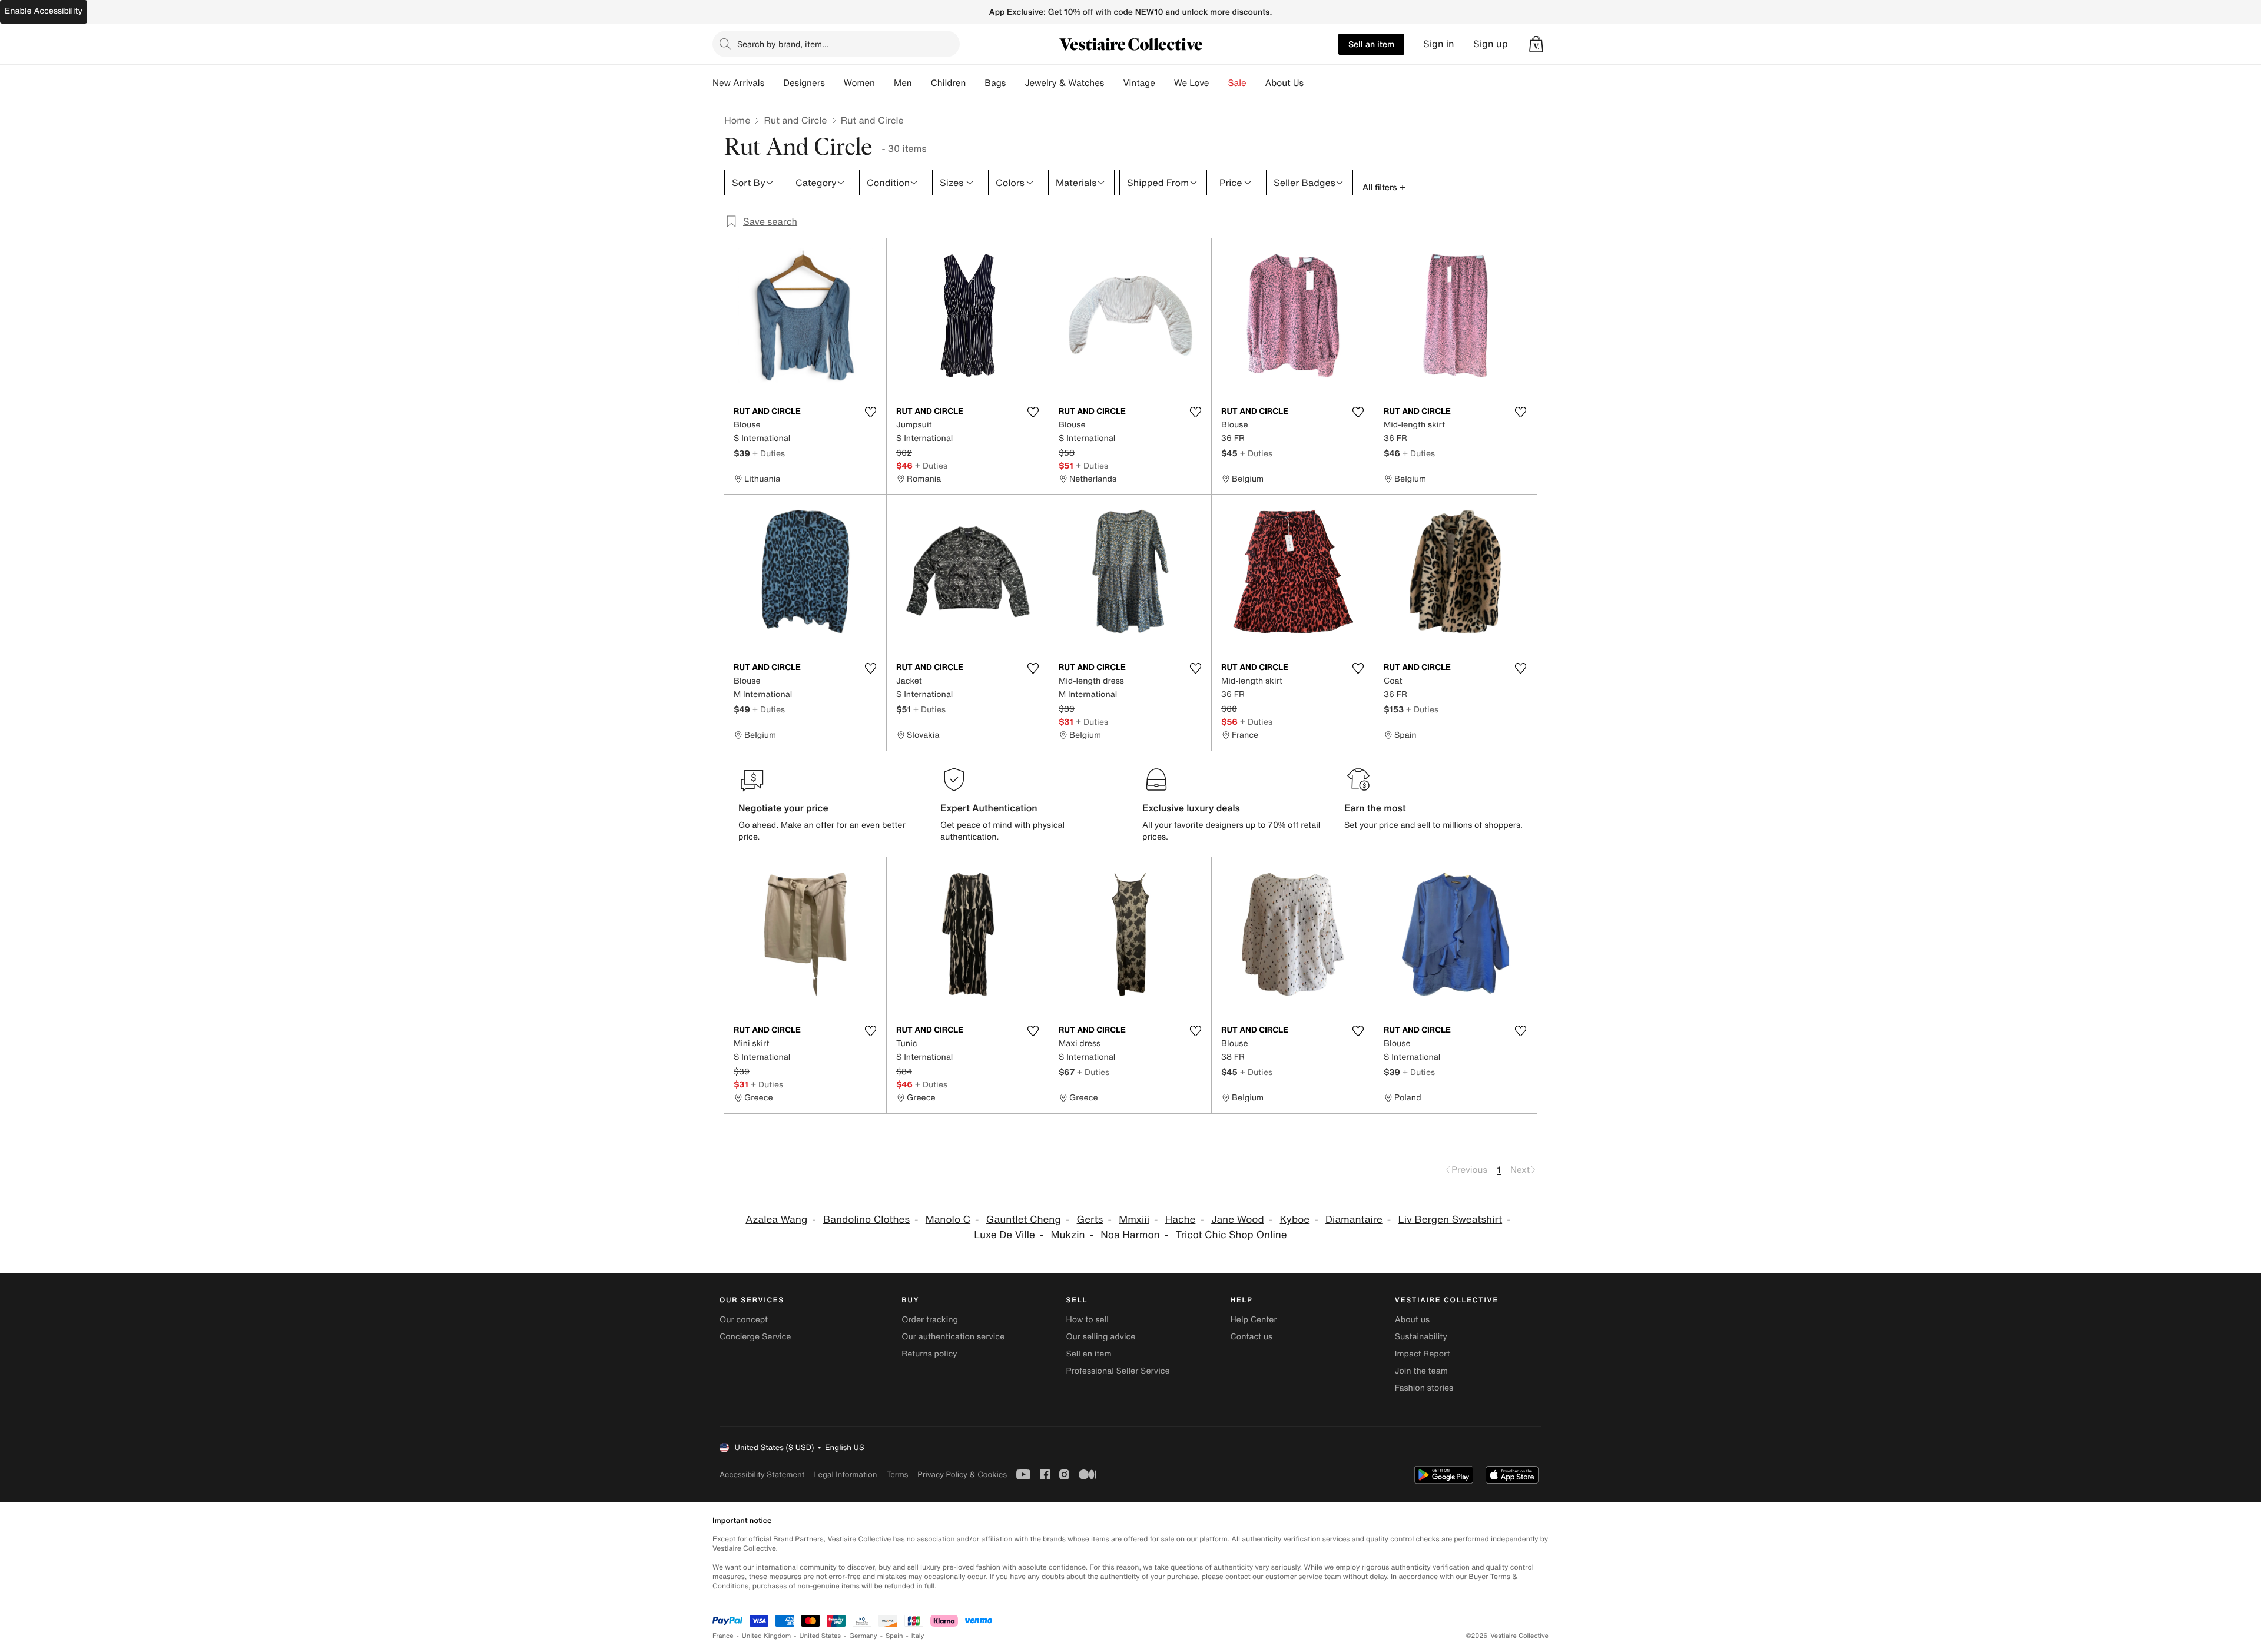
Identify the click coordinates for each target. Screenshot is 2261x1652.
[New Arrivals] (774, 83)
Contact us (1252, 1337)
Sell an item (1371, 44)
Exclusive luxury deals (1191, 808)
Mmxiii (1134, 1220)
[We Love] (1219, 83)
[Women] (884, 83)
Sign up (1491, 44)
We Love (1192, 83)
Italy (918, 1636)
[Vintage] (1165, 83)
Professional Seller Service (1118, 1371)
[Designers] (834, 83)
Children (949, 83)
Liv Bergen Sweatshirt (1451, 1220)
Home (737, 120)
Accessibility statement (762, 1474)
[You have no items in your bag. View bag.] (1536, 44)
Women (859, 83)
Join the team (1421, 1371)
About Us (1284, 83)
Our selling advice (1100, 1337)
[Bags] (1015, 83)
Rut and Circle (795, 120)
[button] (1536, 44)
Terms (897, 1474)
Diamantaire (1354, 1220)
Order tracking (930, 1320)
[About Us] (1313, 83)
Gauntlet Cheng (1024, 1220)
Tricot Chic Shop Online (1231, 1235)
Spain (894, 1636)
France (723, 1636)
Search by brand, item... (783, 44)
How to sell (1087, 1320)
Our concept (744, 1320)
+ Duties (769, 453)
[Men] (921, 83)
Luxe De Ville (1004, 1235)
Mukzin (1068, 1235)
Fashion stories (1424, 1388)
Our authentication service (953, 1337)
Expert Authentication (989, 808)
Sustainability (1421, 1337)
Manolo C (948, 1220)
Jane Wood (1238, 1220)
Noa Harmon (1130, 1235)
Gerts (1090, 1220)
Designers (804, 83)
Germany (863, 1636)
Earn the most (1375, 808)
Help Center (1254, 1320)
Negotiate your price (783, 808)
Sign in (1439, 44)
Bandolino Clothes (866, 1220)
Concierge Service (755, 1337)
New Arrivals (738, 83)
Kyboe (1295, 1220)
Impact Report (1423, 1354)
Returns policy (929, 1354)
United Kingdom (767, 1636)
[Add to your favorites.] (870, 412)
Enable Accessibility (44, 11)
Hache (1181, 1220)
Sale (1237, 83)
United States (820, 1636)
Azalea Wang (776, 1220)
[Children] (975, 83)
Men (903, 83)
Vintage (1139, 83)
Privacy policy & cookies (962, 1474)
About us (1412, 1320)
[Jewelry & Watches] (1113, 83)
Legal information (845, 1474)
